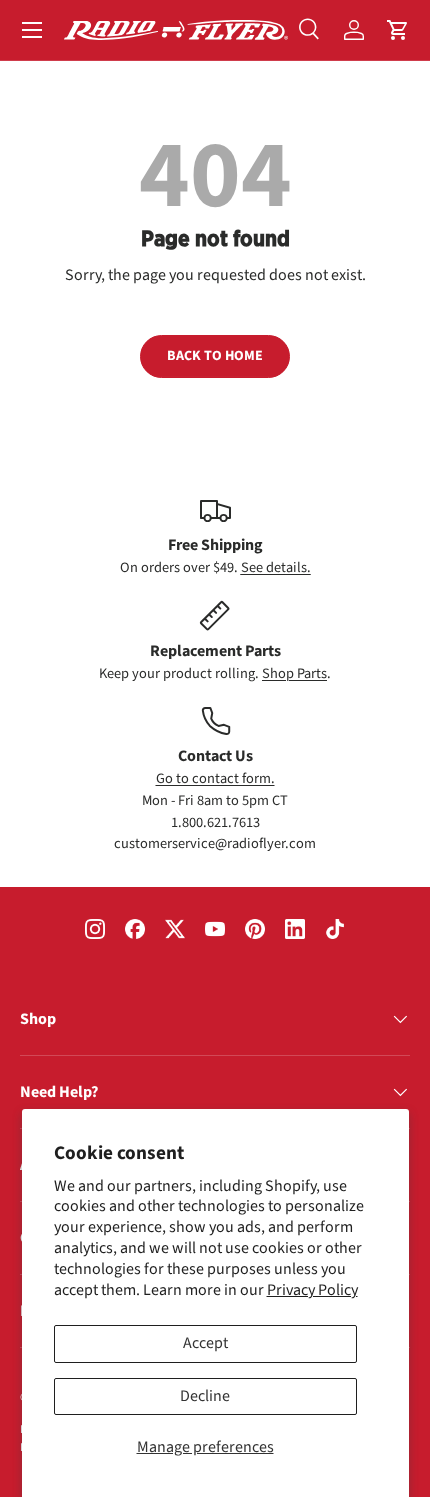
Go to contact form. (215, 778)
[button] (398, 30)
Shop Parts (294, 673)
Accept (205, 1343)
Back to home (215, 356)
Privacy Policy (312, 1290)
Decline (205, 1396)
